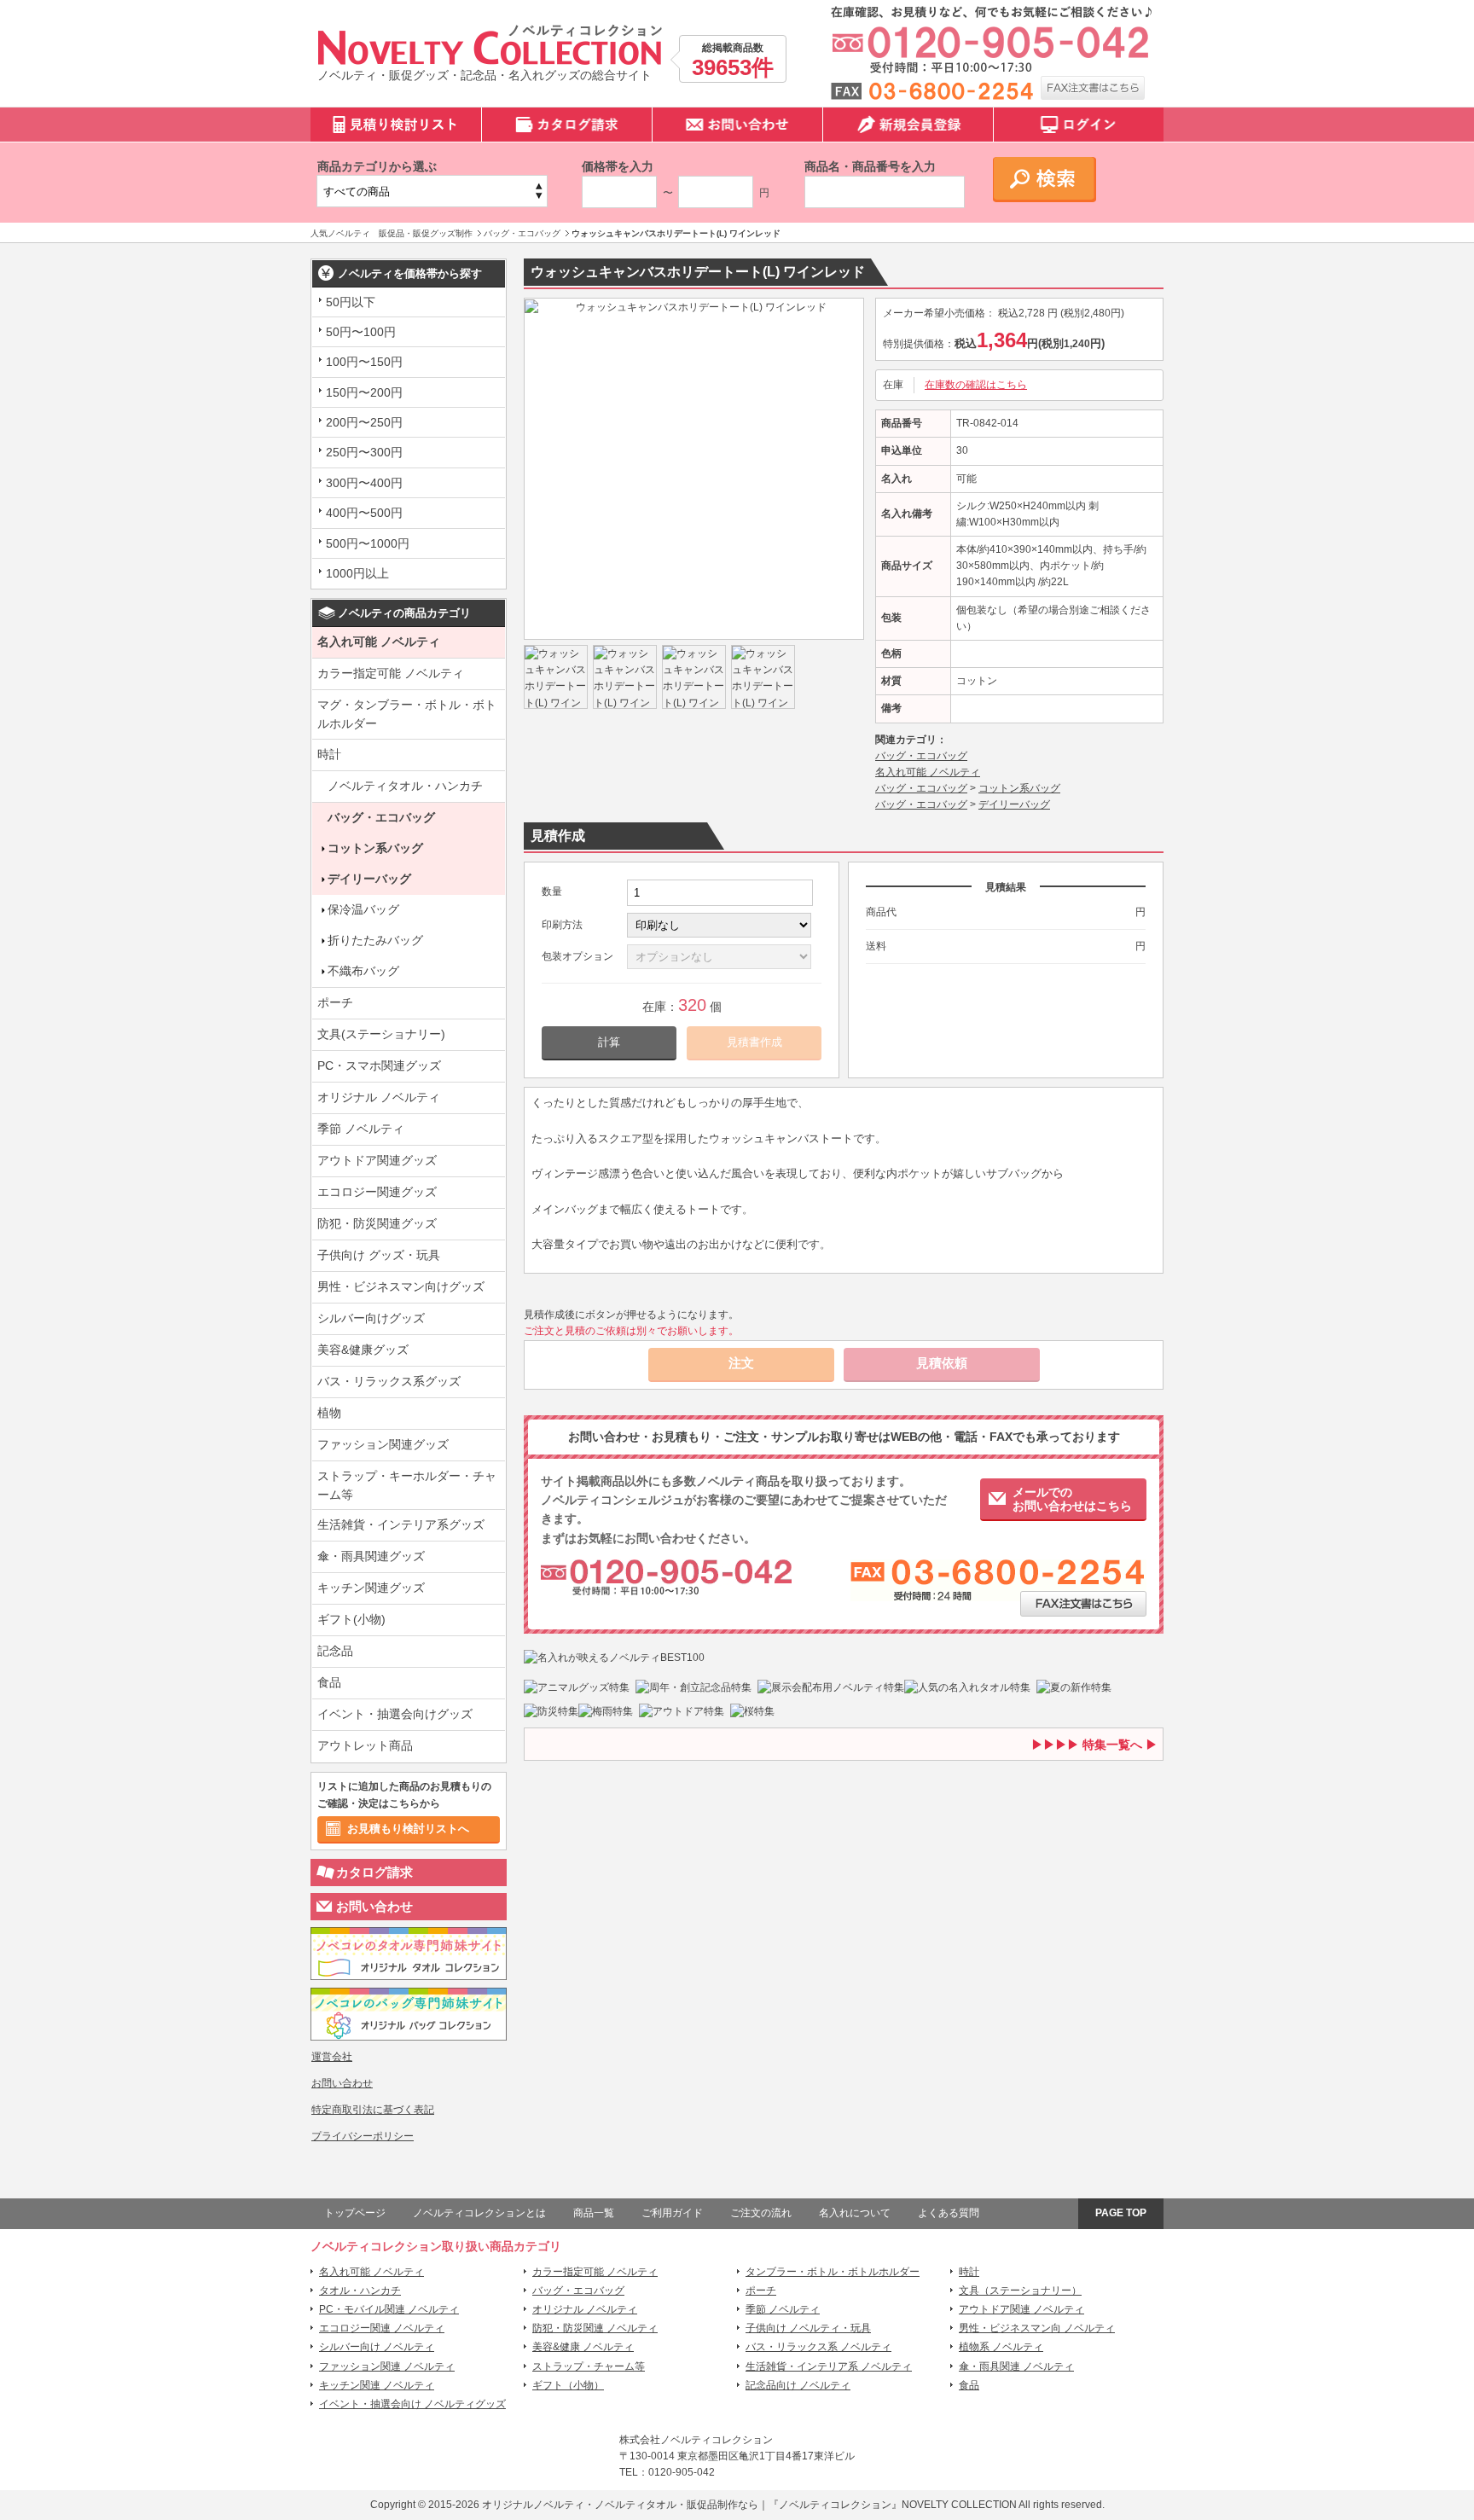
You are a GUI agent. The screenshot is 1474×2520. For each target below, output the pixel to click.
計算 (609, 1042)
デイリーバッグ (369, 879)
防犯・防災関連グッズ (377, 1223)
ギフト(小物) (351, 1619)
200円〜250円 (364, 422)
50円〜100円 (361, 332)
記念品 (335, 1651)
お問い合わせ (374, 1906)
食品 (329, 1682)
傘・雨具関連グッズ (371, 1556)
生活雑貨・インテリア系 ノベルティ (829, 2366)
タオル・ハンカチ (360, 2291)
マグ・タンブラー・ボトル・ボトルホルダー (407, 714)
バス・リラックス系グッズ (389, 1381)
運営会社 (332, 2057)
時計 (329, 754)
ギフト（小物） (568, 2385)
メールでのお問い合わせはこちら (1072, 1499)
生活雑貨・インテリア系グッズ (401, 1524)
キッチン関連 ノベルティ (377, 2385)
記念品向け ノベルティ (798, 2385)
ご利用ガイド (672, 2213)
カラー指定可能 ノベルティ (391, 673)
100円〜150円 (364, 362)
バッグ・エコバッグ (381, 817)
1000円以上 (357, 573)
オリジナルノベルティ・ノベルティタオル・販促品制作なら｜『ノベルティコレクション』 (692, 2505)
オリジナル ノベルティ (379, 1097)
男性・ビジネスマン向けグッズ (401, 1286)
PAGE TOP (1121, 2213)
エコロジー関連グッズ (377, 1192)
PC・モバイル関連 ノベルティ (389, 2309)
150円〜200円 (364, 392)
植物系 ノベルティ (1001, 2347)
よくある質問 (949, 2213)
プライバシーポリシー (363, 2136)
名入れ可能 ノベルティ (379, 642)
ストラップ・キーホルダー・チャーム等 (407, 1485)
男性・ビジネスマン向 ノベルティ (1037, 2328)
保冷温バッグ (363, 909)
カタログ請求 (374, 1872)
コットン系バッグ (375, 848)
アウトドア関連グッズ (377, 1160)
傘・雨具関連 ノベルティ (1016, 2366)
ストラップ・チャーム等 (589, 2366)
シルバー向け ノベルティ (377, 2347)
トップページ (355, 2213)
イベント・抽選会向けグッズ (395, 1714)
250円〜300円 (364, 452)
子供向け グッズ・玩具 (379, 1255)
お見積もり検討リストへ (408, 1829)
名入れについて (855, 2213)
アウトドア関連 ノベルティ (1021, 2309)
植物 (329, 1413)
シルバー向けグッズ (371, 1318)
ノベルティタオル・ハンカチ (405, 786)
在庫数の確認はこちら (976, 385)
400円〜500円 (364, 513)
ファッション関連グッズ (383, 1444)
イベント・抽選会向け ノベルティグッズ (412, 2404)
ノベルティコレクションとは (479, 2213)
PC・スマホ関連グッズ (379, 1065)
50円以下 (351, 302)
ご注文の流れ (761, 2213)
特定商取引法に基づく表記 (373, 2110)
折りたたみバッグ (375, 940)
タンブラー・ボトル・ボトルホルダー (833, 2272)
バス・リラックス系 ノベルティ (818, 2347)
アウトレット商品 (365, 1745)
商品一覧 (594, 2213)
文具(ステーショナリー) (381, 1034)
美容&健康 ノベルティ (583, 2347)
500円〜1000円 (368, 543)
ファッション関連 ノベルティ (387, 2366)
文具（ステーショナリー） (1020, 2291)
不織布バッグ (363, 971)
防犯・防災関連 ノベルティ (595, 2328)
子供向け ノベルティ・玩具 (808, 2328)
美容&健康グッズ (363, 1350)
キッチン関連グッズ (371, 1588)
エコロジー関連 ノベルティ (382, 2328)
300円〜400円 (364, 483)
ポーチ (335, 1002)
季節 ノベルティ (361, 1129)
